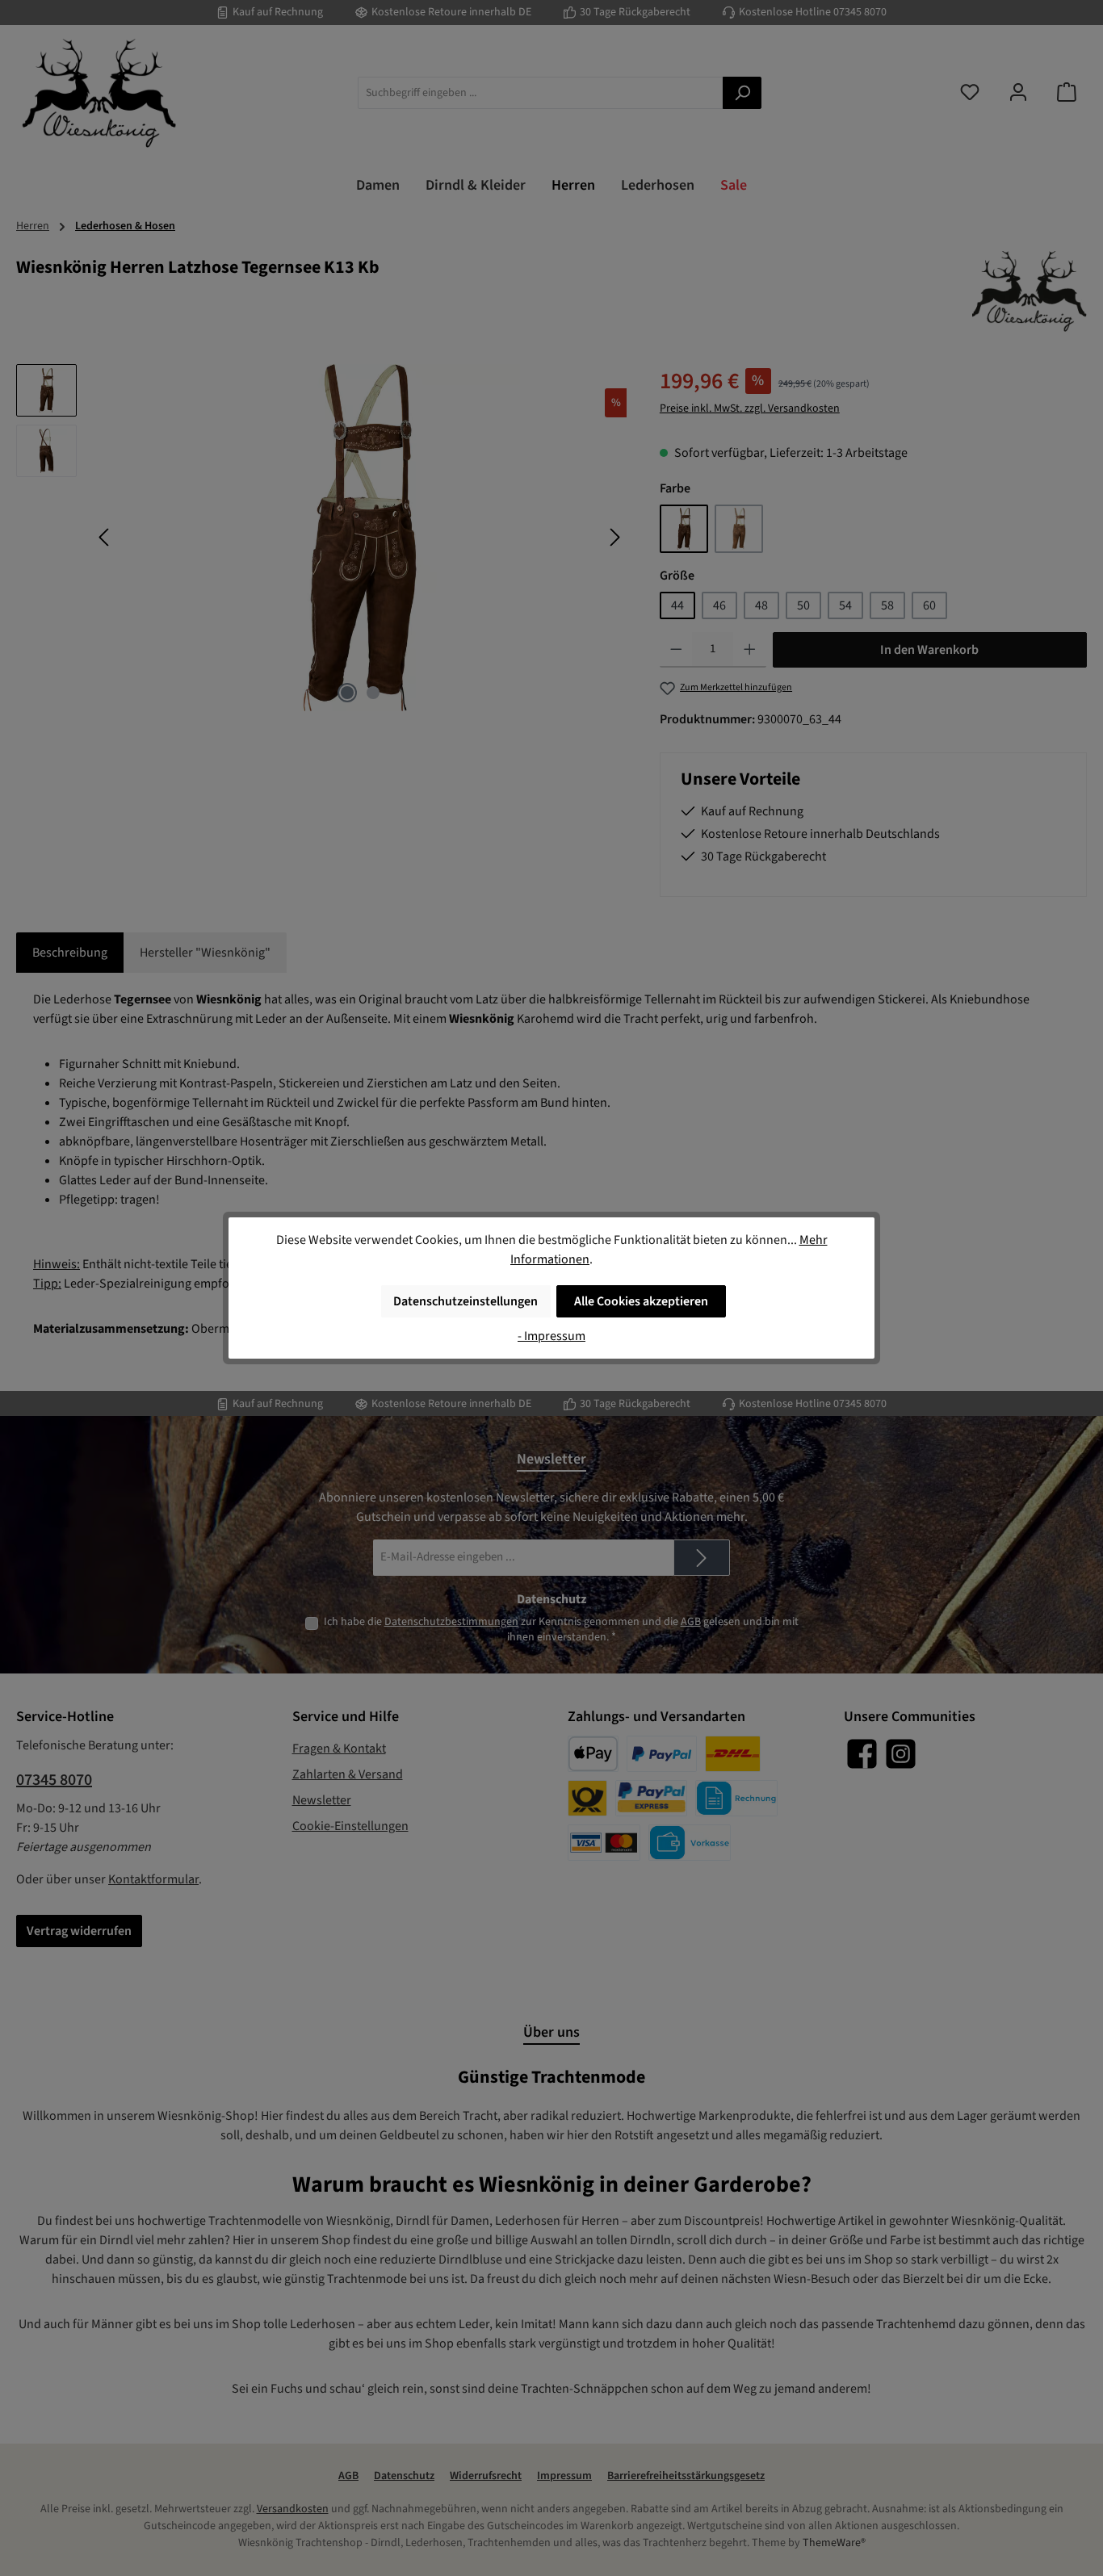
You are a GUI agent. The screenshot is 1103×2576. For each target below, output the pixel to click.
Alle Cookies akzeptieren (641, 1301)
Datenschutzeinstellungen (466, 1301)
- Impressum (551, 1336)
